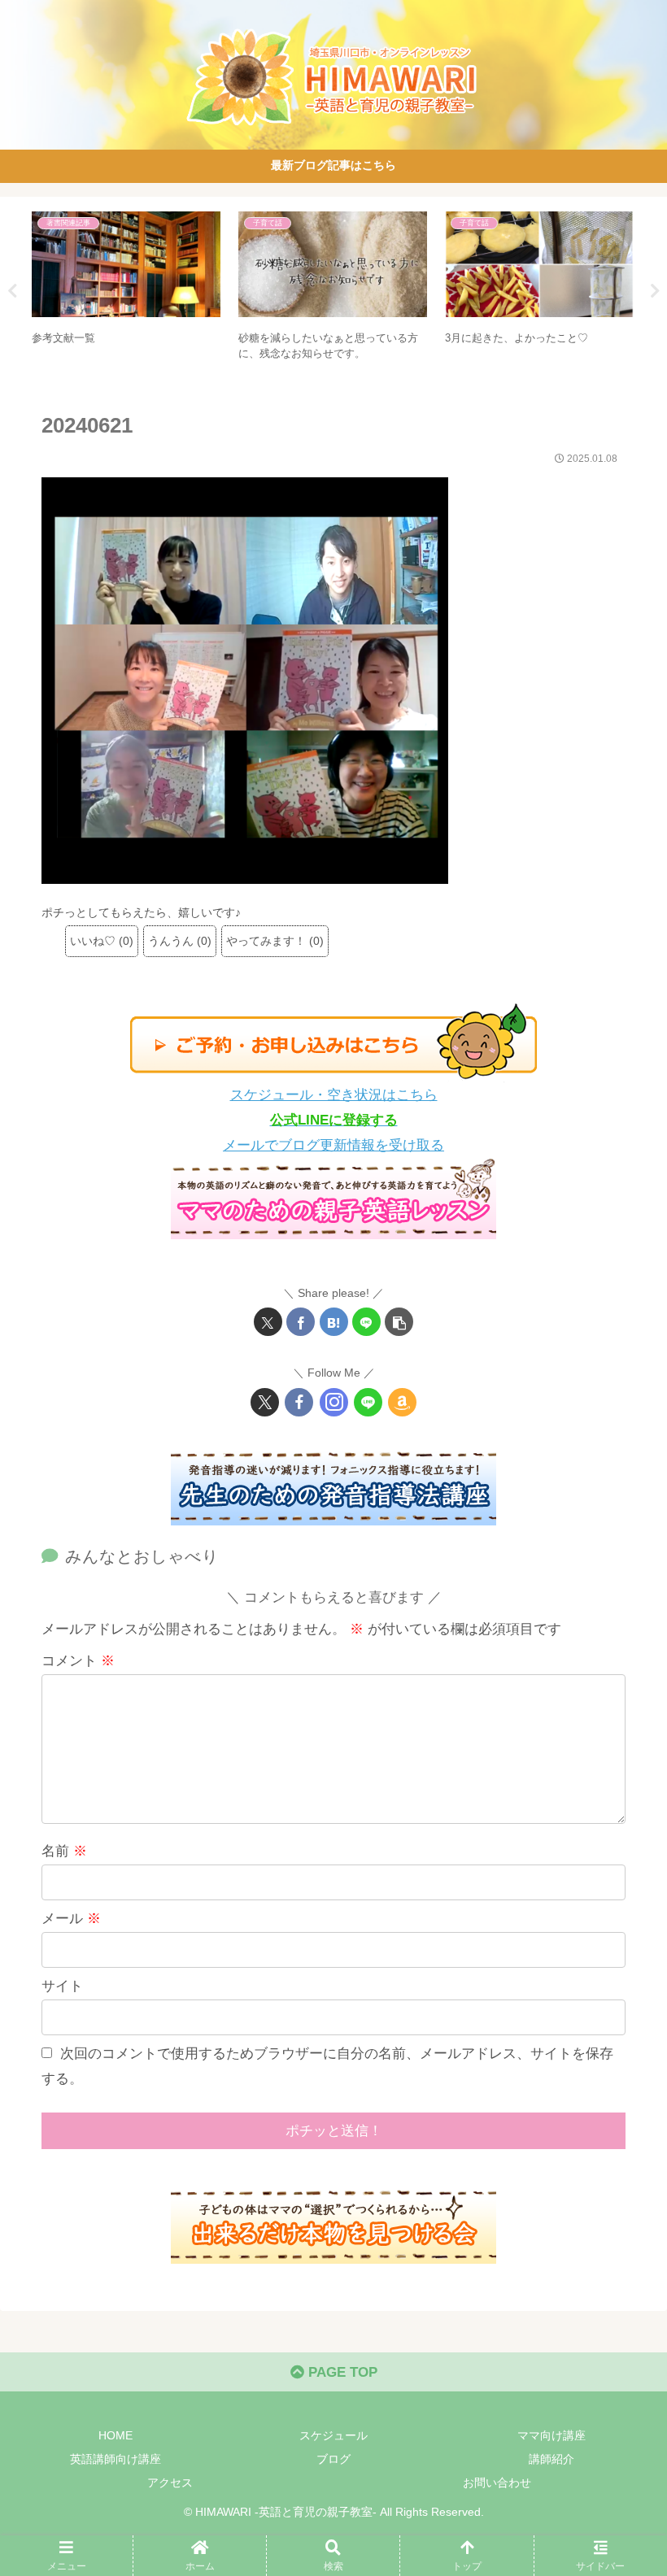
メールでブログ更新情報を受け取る (333, 1145)
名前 (64, 1851)
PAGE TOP (341, 2372)
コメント (78, 1661)
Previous (12, 291)
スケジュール (333, 2435)
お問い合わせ (497, 2482)
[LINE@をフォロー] (368, 1402)
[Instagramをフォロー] (334, 1402)
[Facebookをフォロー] (299, 1402)
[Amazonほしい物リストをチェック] (402, 1402)
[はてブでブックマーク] (334, 1322)
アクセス (170, 2482)
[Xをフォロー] (265, 1402)
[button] (399, 1322)
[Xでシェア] (268, 1322)
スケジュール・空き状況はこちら (334, 1095)
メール (71, 1919)
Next (655, 291)
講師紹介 (551, 2459)
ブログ (333, 2459)
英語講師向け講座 (116, 2459)
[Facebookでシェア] (301, 1322)
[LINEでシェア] (366, 1322)
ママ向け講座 (551, 2435)
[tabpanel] (126, 289)
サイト (62, 1986)
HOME (116, 2435)
